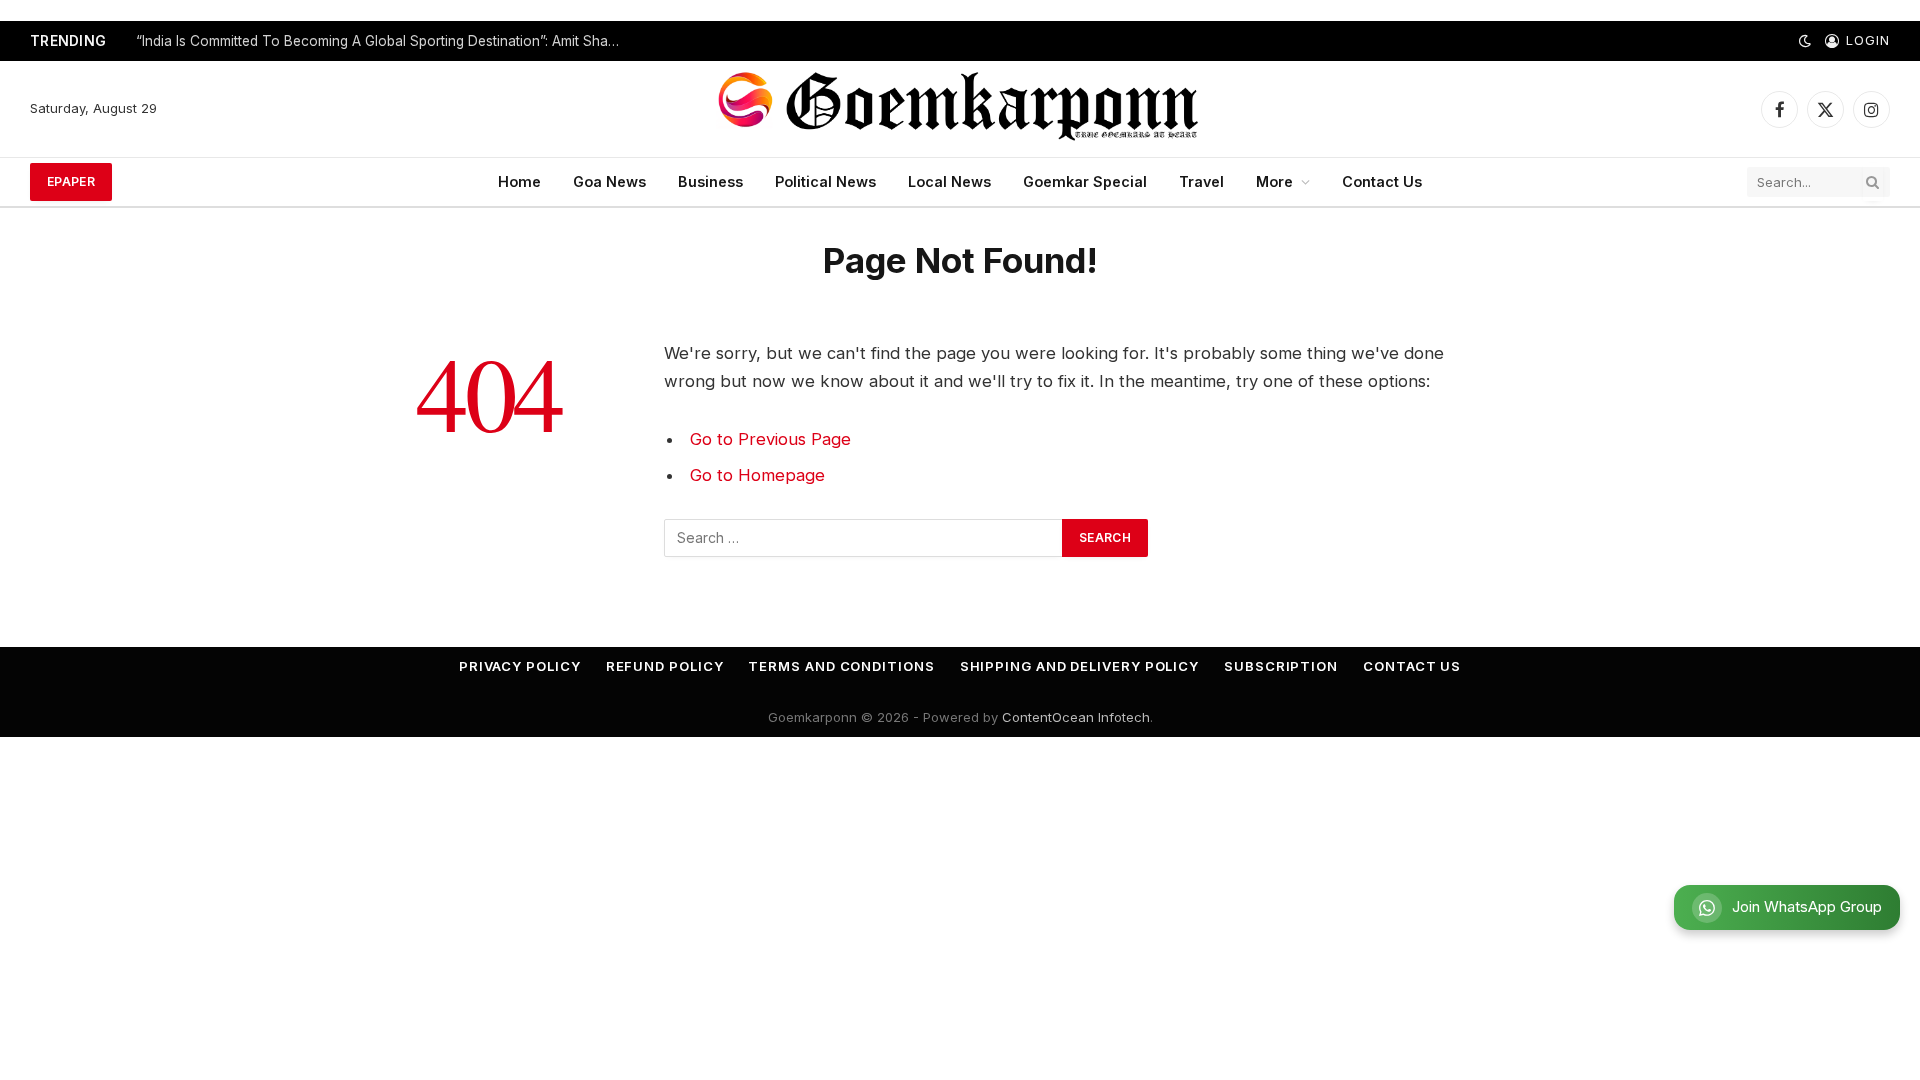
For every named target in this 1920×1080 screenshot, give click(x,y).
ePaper (71, 181)
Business (710, 181)
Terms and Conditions (841, 666)
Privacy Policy (520, 666)
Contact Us (1382, 181)
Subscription (1281, 666)
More (1274, 181)
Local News (949, 181)
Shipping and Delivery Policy (1079, 666)
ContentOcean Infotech (1076, 717)
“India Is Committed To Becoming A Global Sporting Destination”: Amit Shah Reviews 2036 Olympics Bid (386, 41)
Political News (825, 181)
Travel (1201, 181)
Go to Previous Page (770, 439)
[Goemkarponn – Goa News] (960, 109)
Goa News (609, 181)
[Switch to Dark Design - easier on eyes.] (1805, 41)
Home (519, 181)
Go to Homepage (757, 475)
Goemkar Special (1085, 181)
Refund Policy (665, 666)
